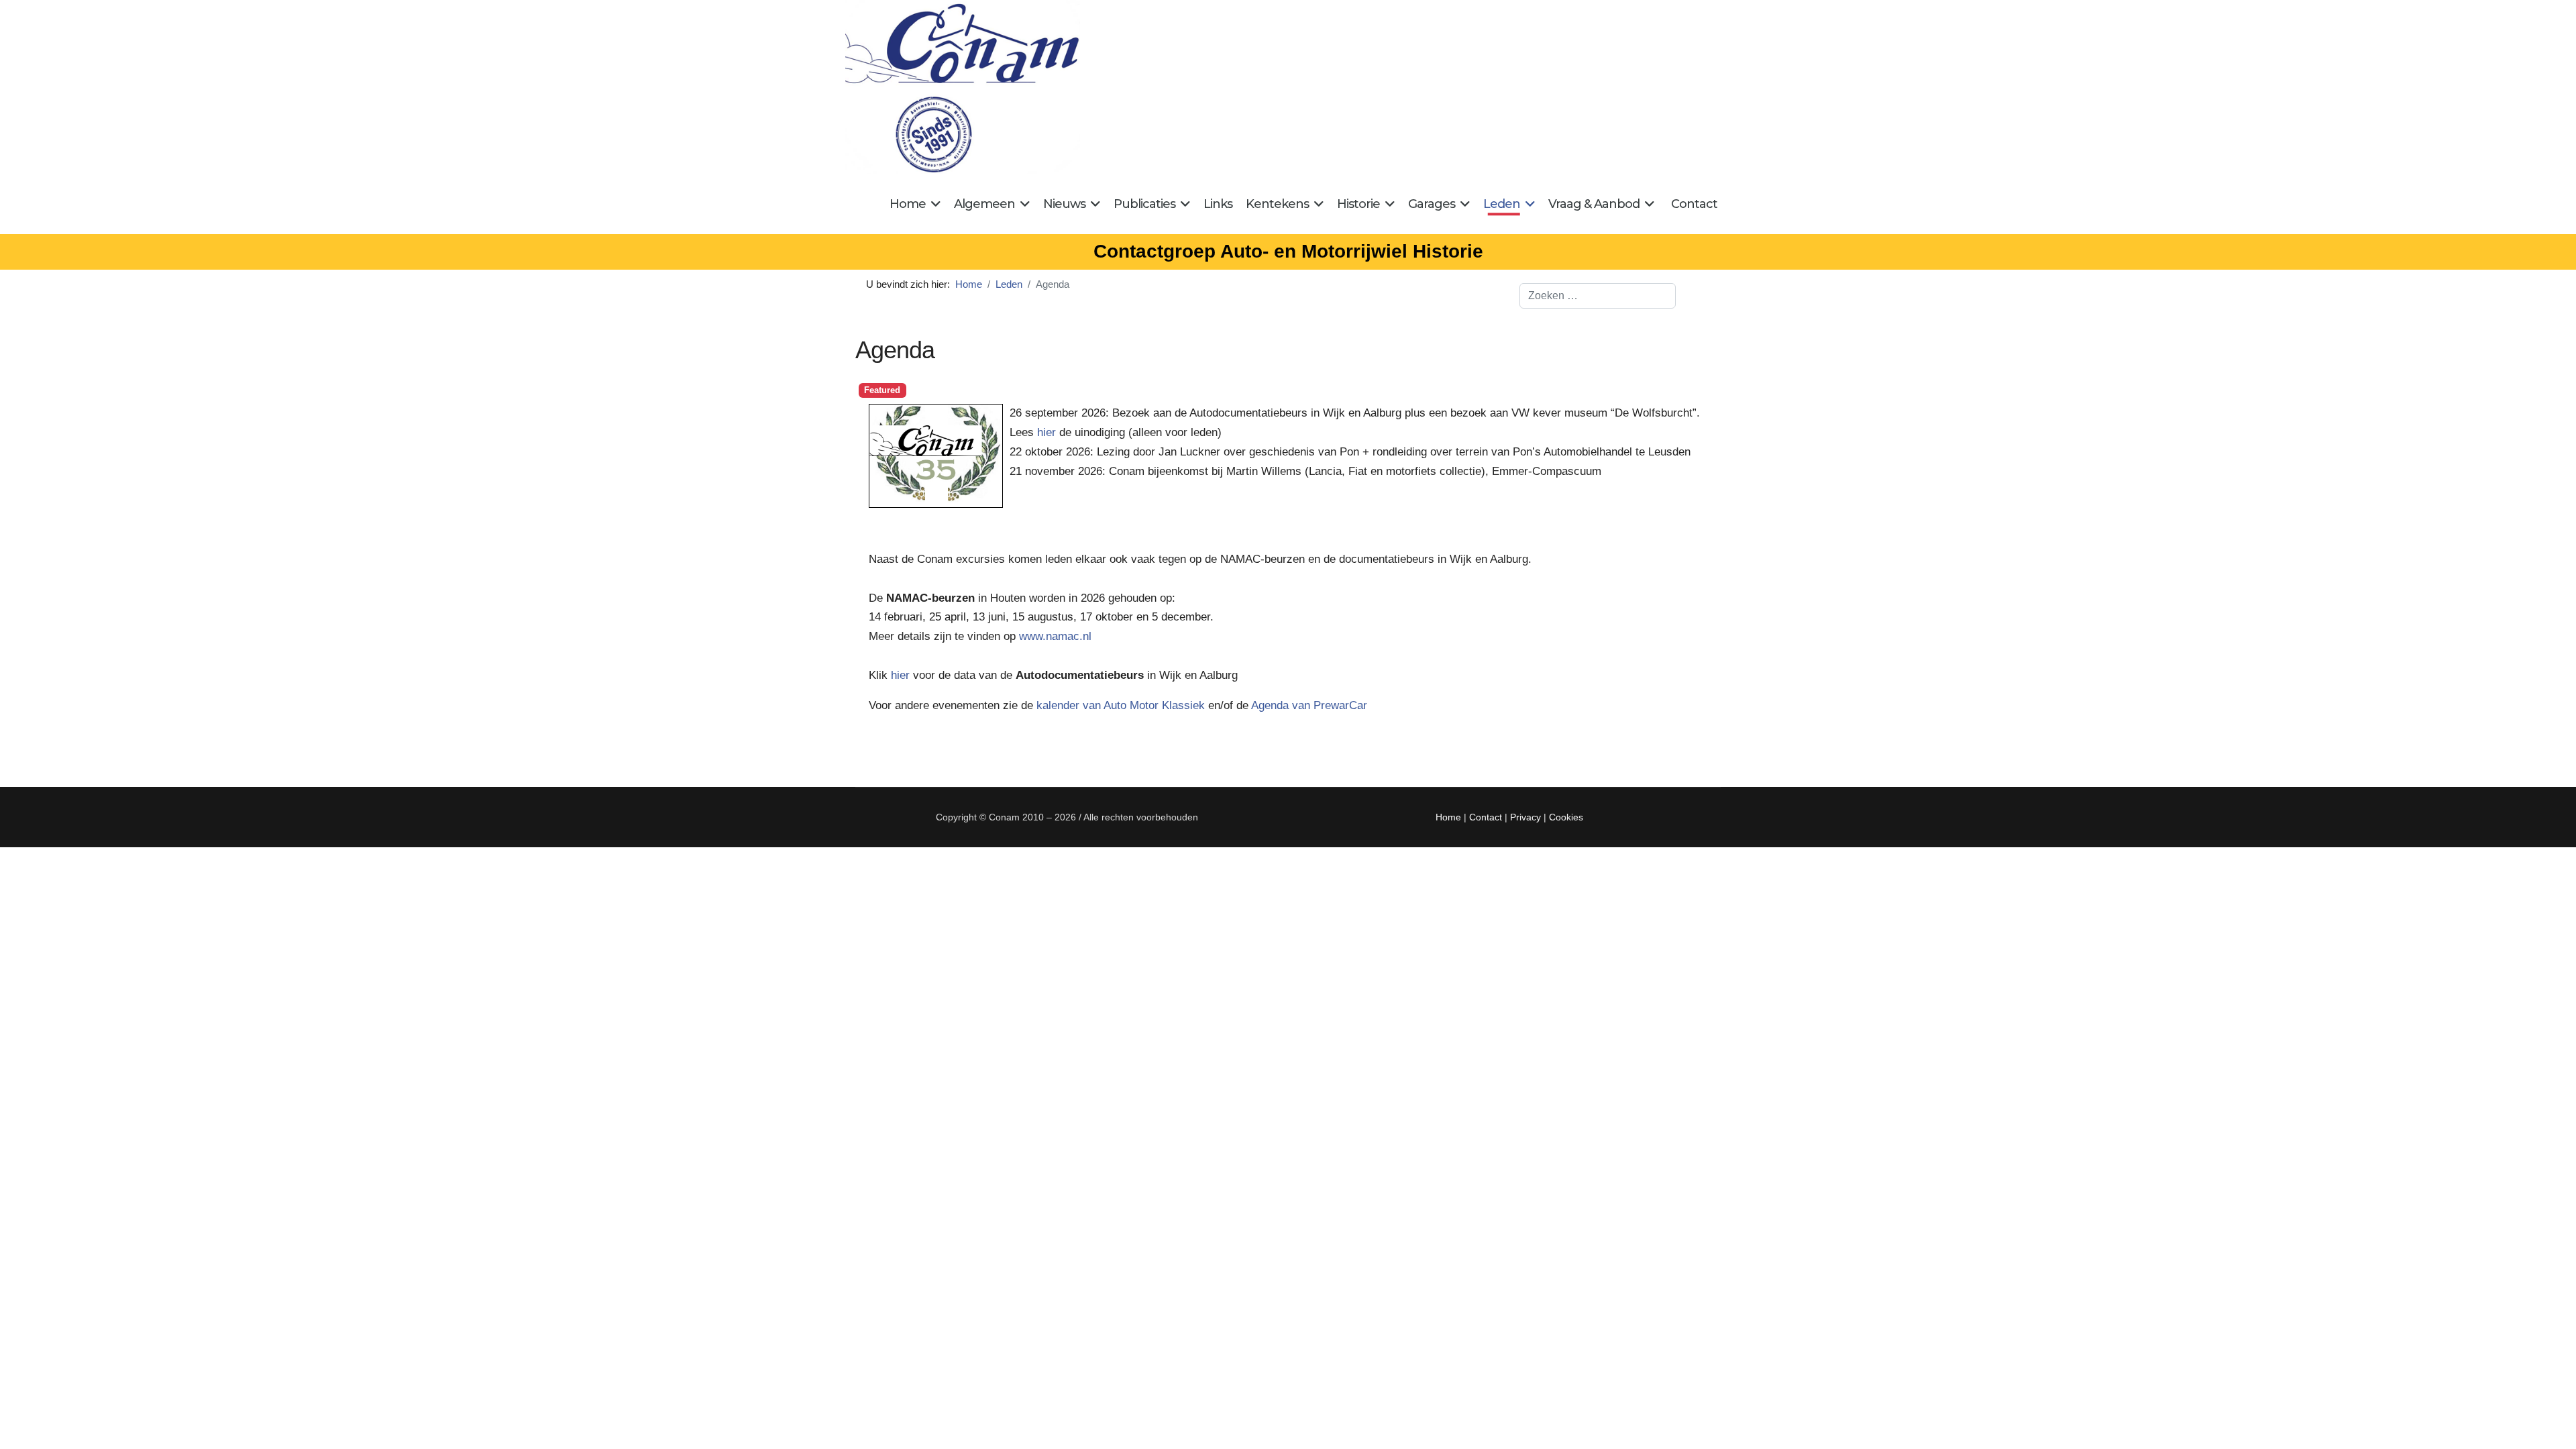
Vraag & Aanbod (1594, 204)
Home (908, 204)
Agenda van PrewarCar (1309, 705)
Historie (1358, 204)
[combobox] (1598, 296)
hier (1048, 432)
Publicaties (1144, 204)
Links (1218, 204)
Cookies (1566, 817)
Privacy (1525, 817)
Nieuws (1064, 204)
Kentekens (1277, 204)
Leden (1502, 204)
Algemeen (984, 204)
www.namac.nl (1055, 636)
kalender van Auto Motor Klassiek (1121, 705)
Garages (1432, 204)
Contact (1694, 204)
